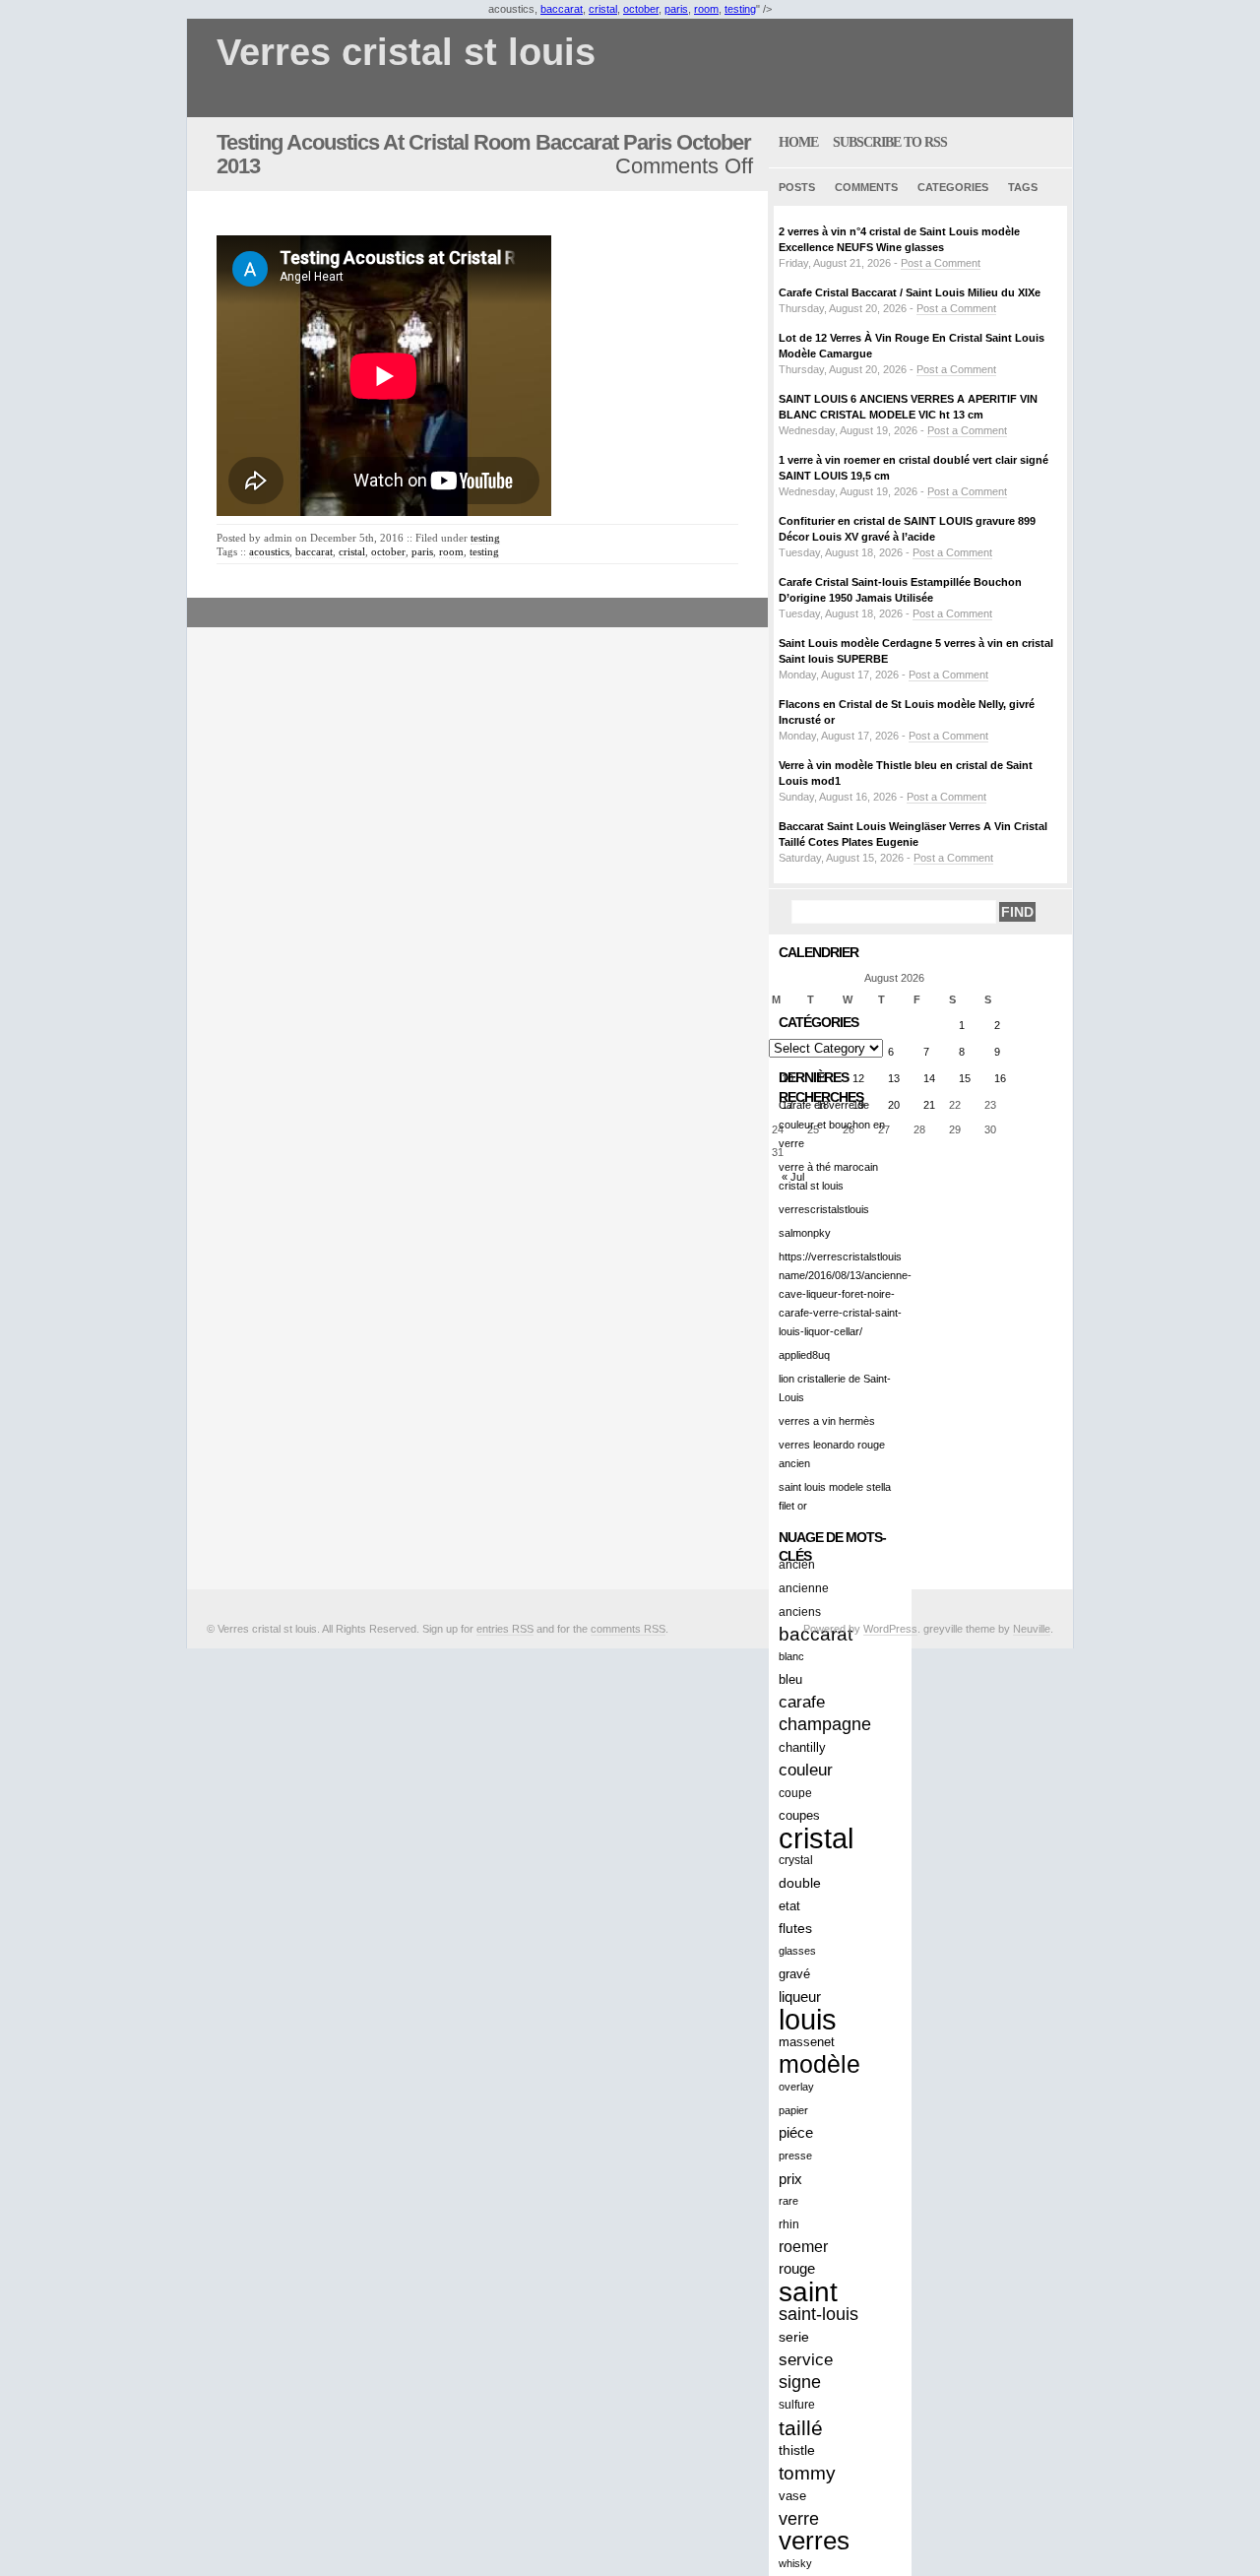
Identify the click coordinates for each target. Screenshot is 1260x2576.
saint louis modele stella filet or (835, 1496)
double (800, 1883)
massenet (807, 2042)
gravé (794, 1974)
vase (792, 2496)
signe (800, 2382)
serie (794, 2337)
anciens (800, 1611)
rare (788, 2201)
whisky (795, 2563)
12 (858, 1078)
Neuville (1032, 1629)
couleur (806, 1770)
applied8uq (804, 1355)
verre (799, 2518)
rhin (789, 2224)
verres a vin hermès (827, 1421)
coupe (795, 1793)
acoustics (269, 551)
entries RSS (505, 1629)
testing (740, 9)
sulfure (797, 2405)
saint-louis (819, 2314)
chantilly (802, 1747)
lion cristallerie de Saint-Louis (835, 1388)
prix (790, 2179)
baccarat (562, 9)
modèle (819, 2064)
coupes (799, 1815)
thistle (797, 2450)
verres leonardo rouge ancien (832, 1454)
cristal (603, 9)
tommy (807, 2473)
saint (808, 2292)
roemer (803, 2246)
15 (965, 1078)
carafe (802, 1702)
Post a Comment (941, 263)
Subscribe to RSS (890, 142)
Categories (953, 187)
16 (1000, 1078)
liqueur (800, 1996)
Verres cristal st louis (406, 53)
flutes (795, 1928)
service (806, 2359)
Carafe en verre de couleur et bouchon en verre (832, 1124)
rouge (797, 2269)
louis (808, 2019)
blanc (791, 1656)
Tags (1023, 187)
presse (795, 2156)
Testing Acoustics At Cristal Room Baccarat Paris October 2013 (484, 154)
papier (793, 2110)
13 (894, 1078)
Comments (866, 187)
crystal (796, 1860)
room (706, 9)
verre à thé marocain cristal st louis (828, 1176)
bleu (790, 1679)
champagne (825, 1724)
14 (929, 1078)
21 (929, 1105)
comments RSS (628, 1629)
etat (789, 1906)
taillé (801, 2428)
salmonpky (805, 1233)
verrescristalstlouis (824, 1209)
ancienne (804, 1588)
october (641, 9)
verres (814, 2541)
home (798, 142)
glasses (797, 1951)
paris (676, 9)
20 (894, 1105)
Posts (797, 187)
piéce (796, 2133)
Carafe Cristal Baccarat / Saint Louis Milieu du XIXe (910, 292)
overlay (796, 2087)
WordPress (890, 1629)
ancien (797, 1565)
